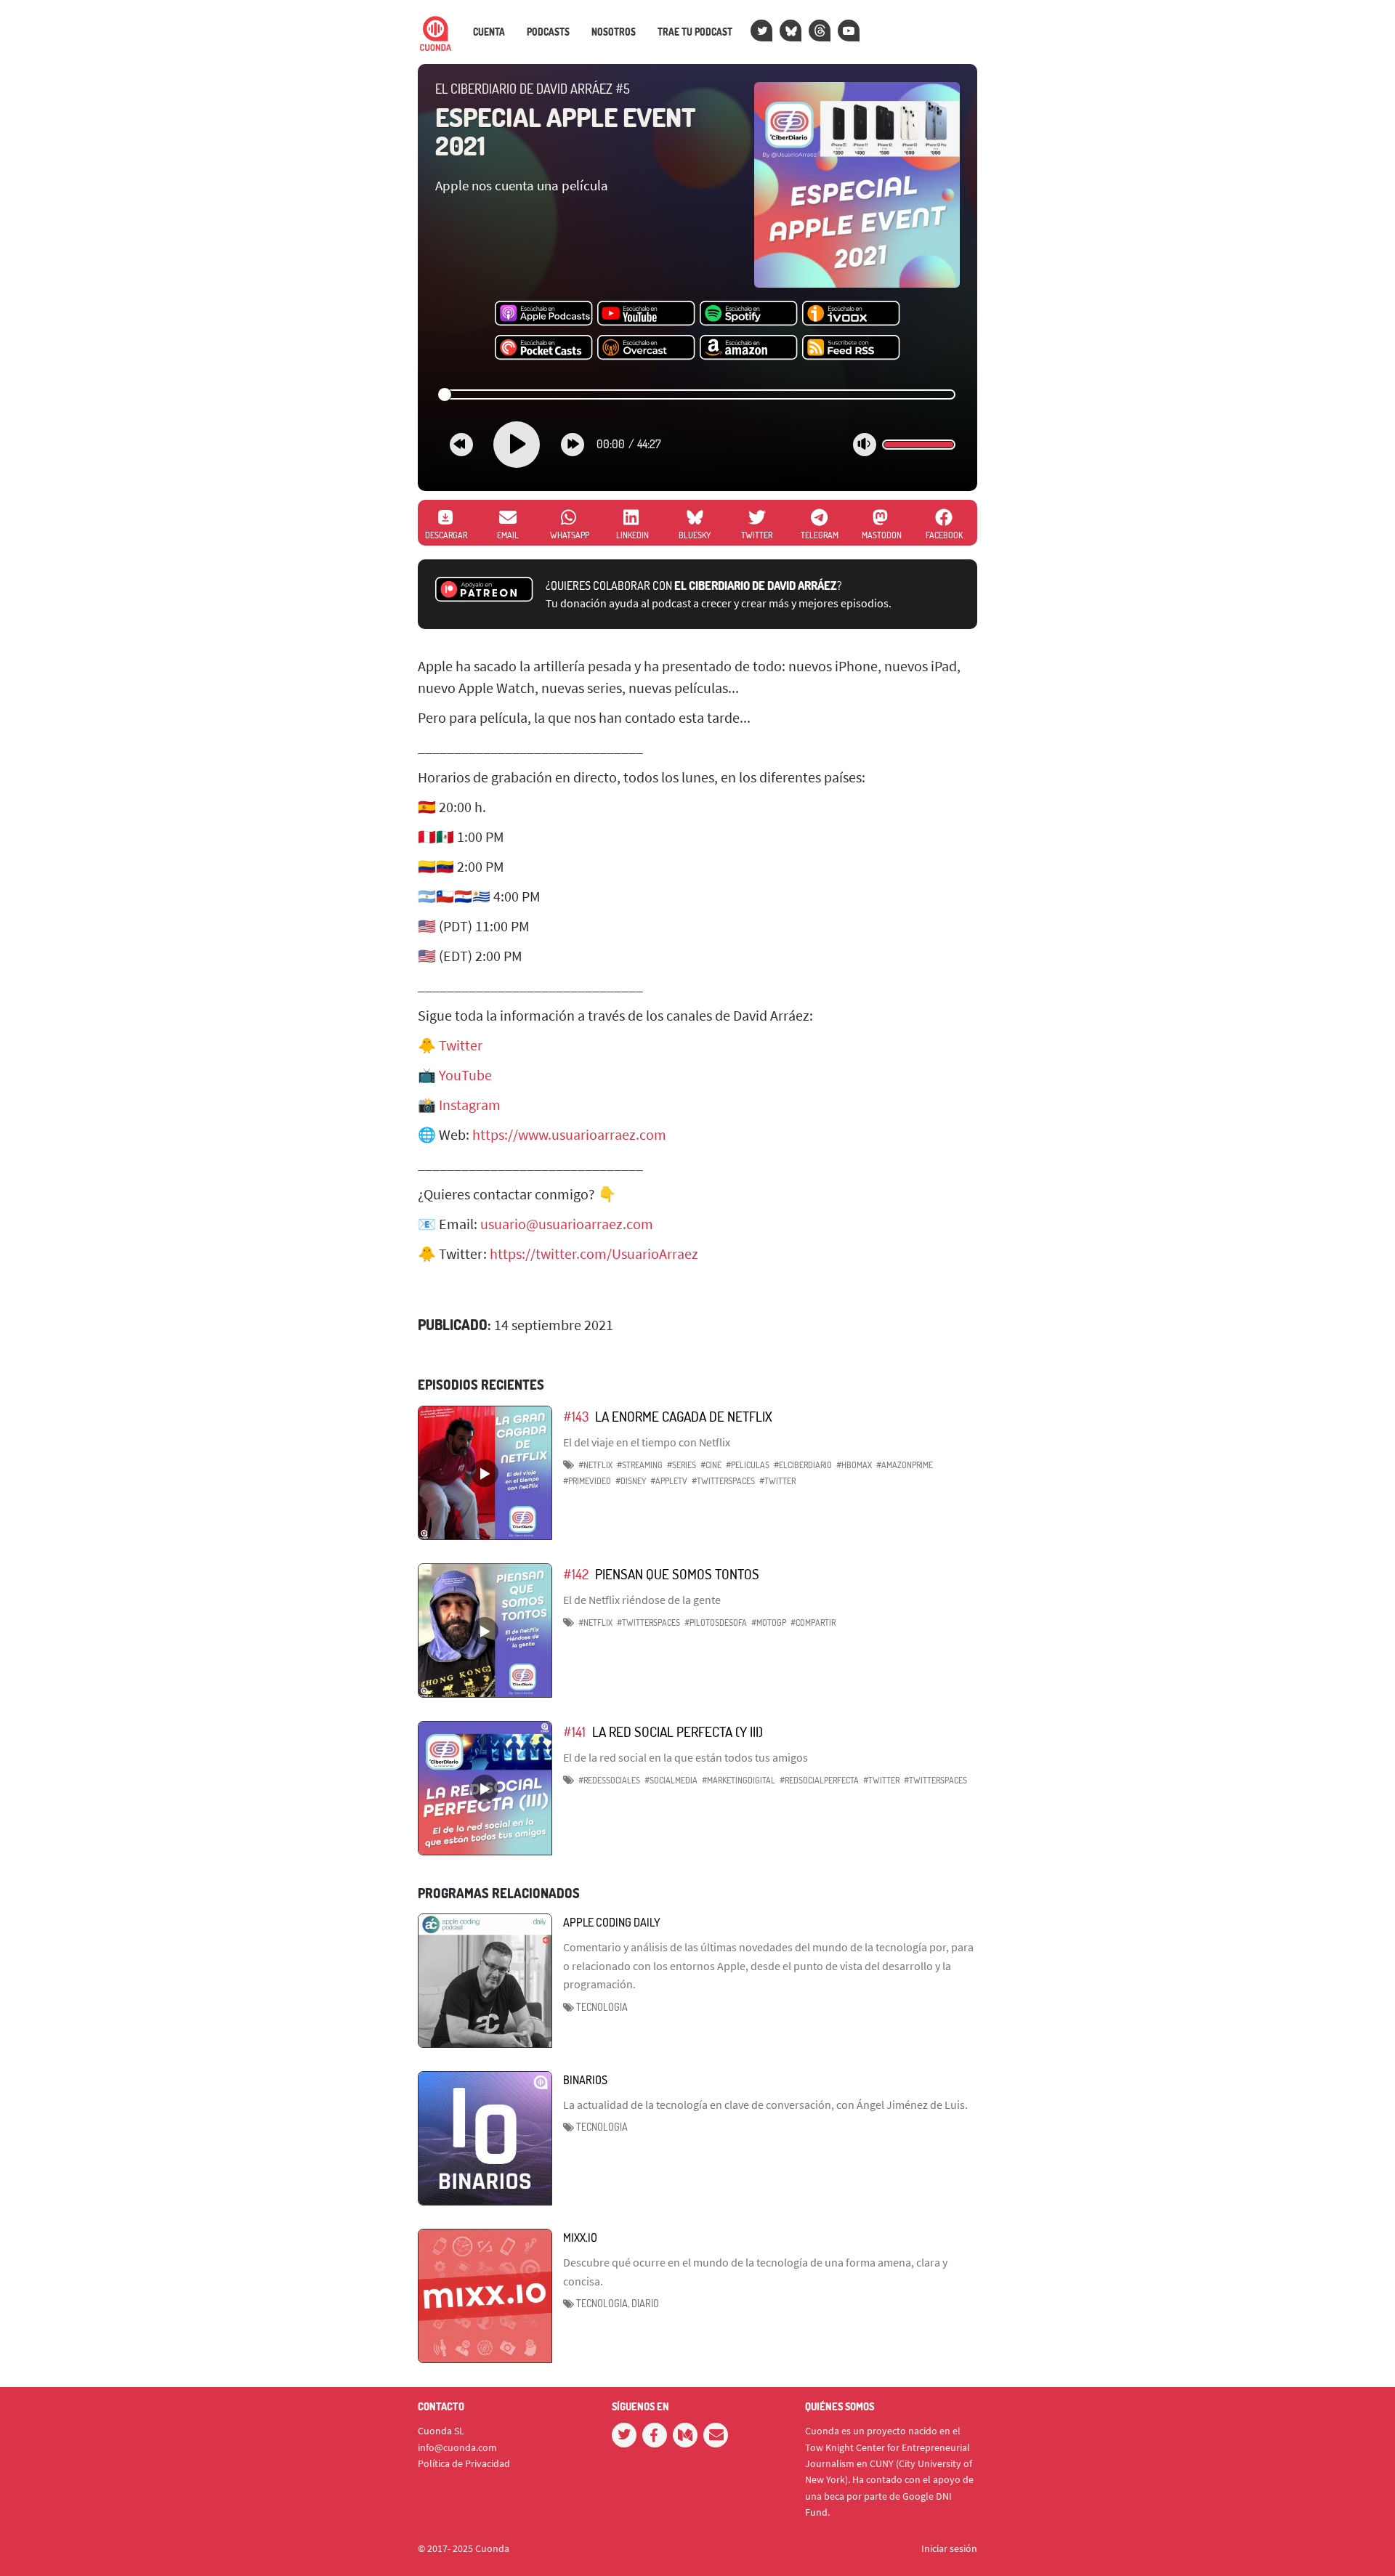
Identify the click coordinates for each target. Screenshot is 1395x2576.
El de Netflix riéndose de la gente (642, 1600)
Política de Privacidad (464, 2463)
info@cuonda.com (457, 2447)
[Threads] (820, 31)
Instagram (470, 1105)
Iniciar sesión (949, 2548)
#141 (574, 1731)
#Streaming (640, 1465)
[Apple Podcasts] (544, 314)
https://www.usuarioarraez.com (569, 1134)
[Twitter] (761, 31)
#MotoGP (769, 1623)
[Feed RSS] (851, 348)
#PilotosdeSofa (716, 1623)
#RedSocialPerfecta (819, 1780)
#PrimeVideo (587, 1481)
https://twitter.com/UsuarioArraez (594, 1253)
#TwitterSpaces (723, 1481)
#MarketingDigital (739, 1780)
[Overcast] (646, 348)
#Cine (711, 1465)
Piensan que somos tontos (677, 1574)
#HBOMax (854, 1465)
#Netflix (595, 1465)
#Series (682, 1465)
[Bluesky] (790, 31)
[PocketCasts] (544, 348)
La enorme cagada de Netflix (684, 1416)
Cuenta (489, 32)
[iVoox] (851, 314)
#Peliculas (748, 1465)
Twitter (461, 1045)
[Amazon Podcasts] (749, 348)
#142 (576, 1574)
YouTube (465, 1075)
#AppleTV (669, 1481)
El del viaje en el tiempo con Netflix (647, 1442)
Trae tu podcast (695, 32)
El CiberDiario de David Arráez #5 (533, 89)
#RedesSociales (609, 1780)
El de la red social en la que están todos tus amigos (686, 1757)
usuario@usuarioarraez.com (567, 1224)
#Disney (631, 1481)
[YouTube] (849, 31)
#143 (576, 1416)
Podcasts (548, 32)
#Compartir (813, 1623)
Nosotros (614, 32)
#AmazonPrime (905, 1465)
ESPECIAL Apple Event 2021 (566, 131)
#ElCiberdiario (803, 1465)
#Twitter (777, 1481)
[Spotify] (749, 314)
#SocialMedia (671, 1780)
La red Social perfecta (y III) (678, 1731)
